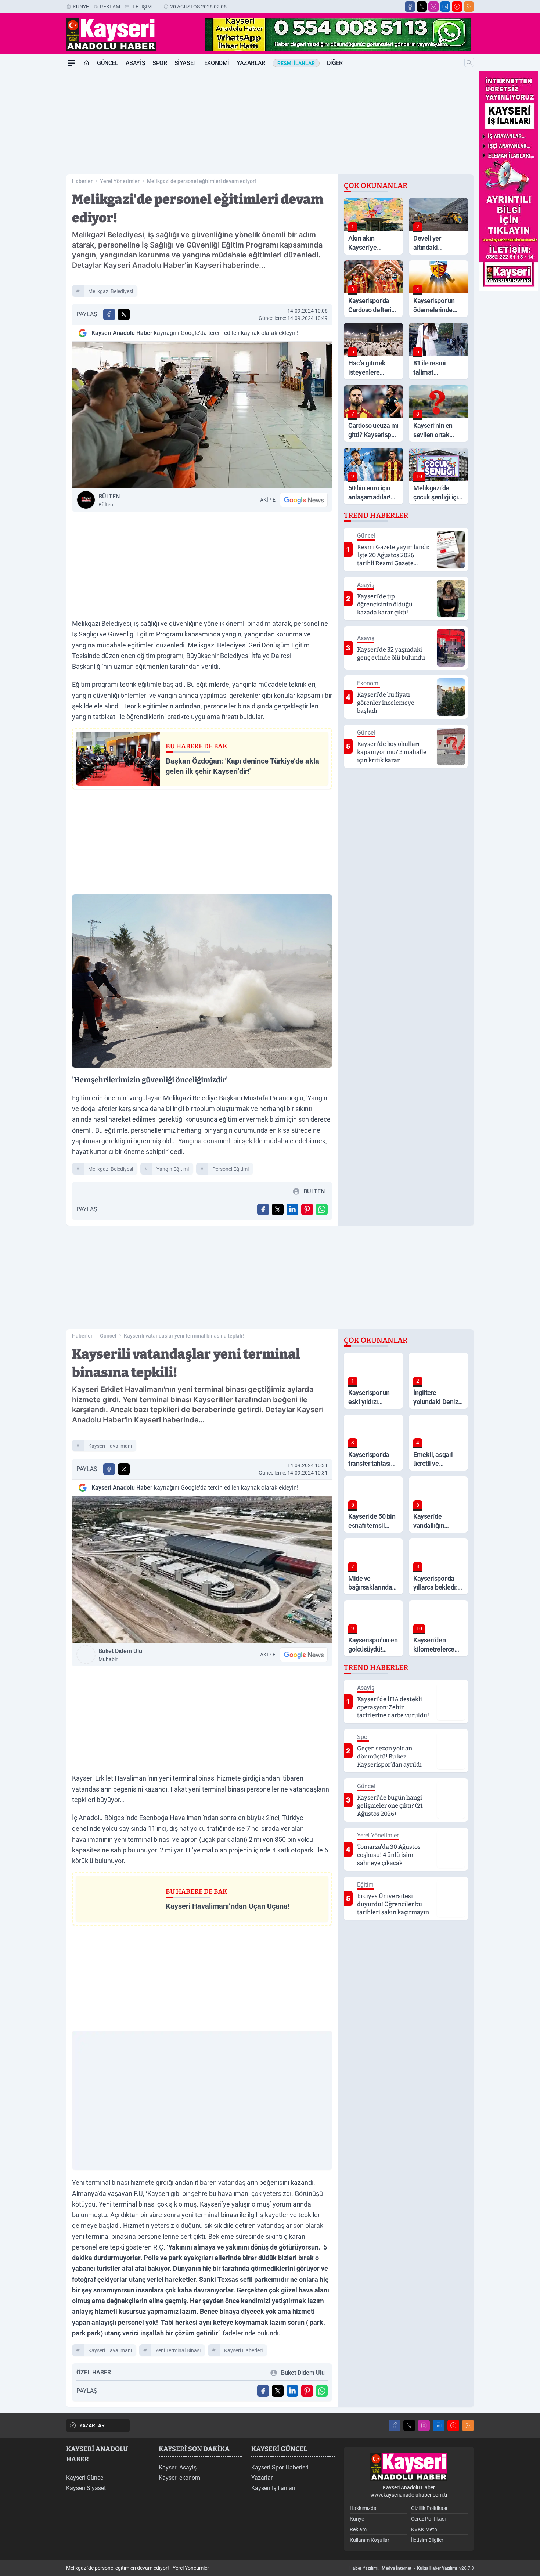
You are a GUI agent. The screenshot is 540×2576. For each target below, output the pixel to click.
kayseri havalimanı (110, 1446)
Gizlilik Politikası (429, 2508)
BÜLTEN (109, 500)
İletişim (141, 7)
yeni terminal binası (178, 2350)
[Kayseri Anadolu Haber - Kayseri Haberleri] (409, 2467)
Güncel (108, 63)
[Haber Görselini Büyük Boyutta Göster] (202, 415)
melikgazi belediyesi (111, 291)
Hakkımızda (363, 2508)
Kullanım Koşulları (370, 2540)
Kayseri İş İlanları (273, 2488)
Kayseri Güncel (85, 2478)
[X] (422, 7)
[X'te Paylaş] (124, 314)
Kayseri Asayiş (178, 2467)
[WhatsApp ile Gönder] (322, 1209)
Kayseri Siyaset (86, 2488)
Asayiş (136, 63)
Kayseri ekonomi (180, 2478)
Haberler (82, 181)
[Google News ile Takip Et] (304, 500)
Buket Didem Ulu (120, 1655)
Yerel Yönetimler (120, 181)
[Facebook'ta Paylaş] (109, 314)
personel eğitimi (231, 1169)
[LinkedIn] (445, 7)
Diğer (335, 63)
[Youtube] (457, 7)
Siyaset (186, 63)
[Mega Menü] (71, 63)
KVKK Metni (425, 2529)
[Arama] (469, 62)
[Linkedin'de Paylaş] (292, 1209)
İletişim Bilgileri (428, 2540)
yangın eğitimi (173, 1169)
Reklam (110, 7)
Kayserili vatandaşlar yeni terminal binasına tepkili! (184, 1336)
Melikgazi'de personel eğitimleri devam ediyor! (201, 181)
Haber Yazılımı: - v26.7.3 (412, 2568)
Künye (81, 7)
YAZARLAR (92, 2425)
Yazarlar (251, 63)
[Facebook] (410, 7)
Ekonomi (217, 63)
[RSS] (469, 7)
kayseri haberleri (243, 2350)
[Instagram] (433, 7)
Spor (160, 63)
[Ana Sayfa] (87, 63)
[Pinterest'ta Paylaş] (307, 1209)
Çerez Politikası (428, 2519)
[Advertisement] (31, 181)
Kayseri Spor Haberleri (280, 2467)
